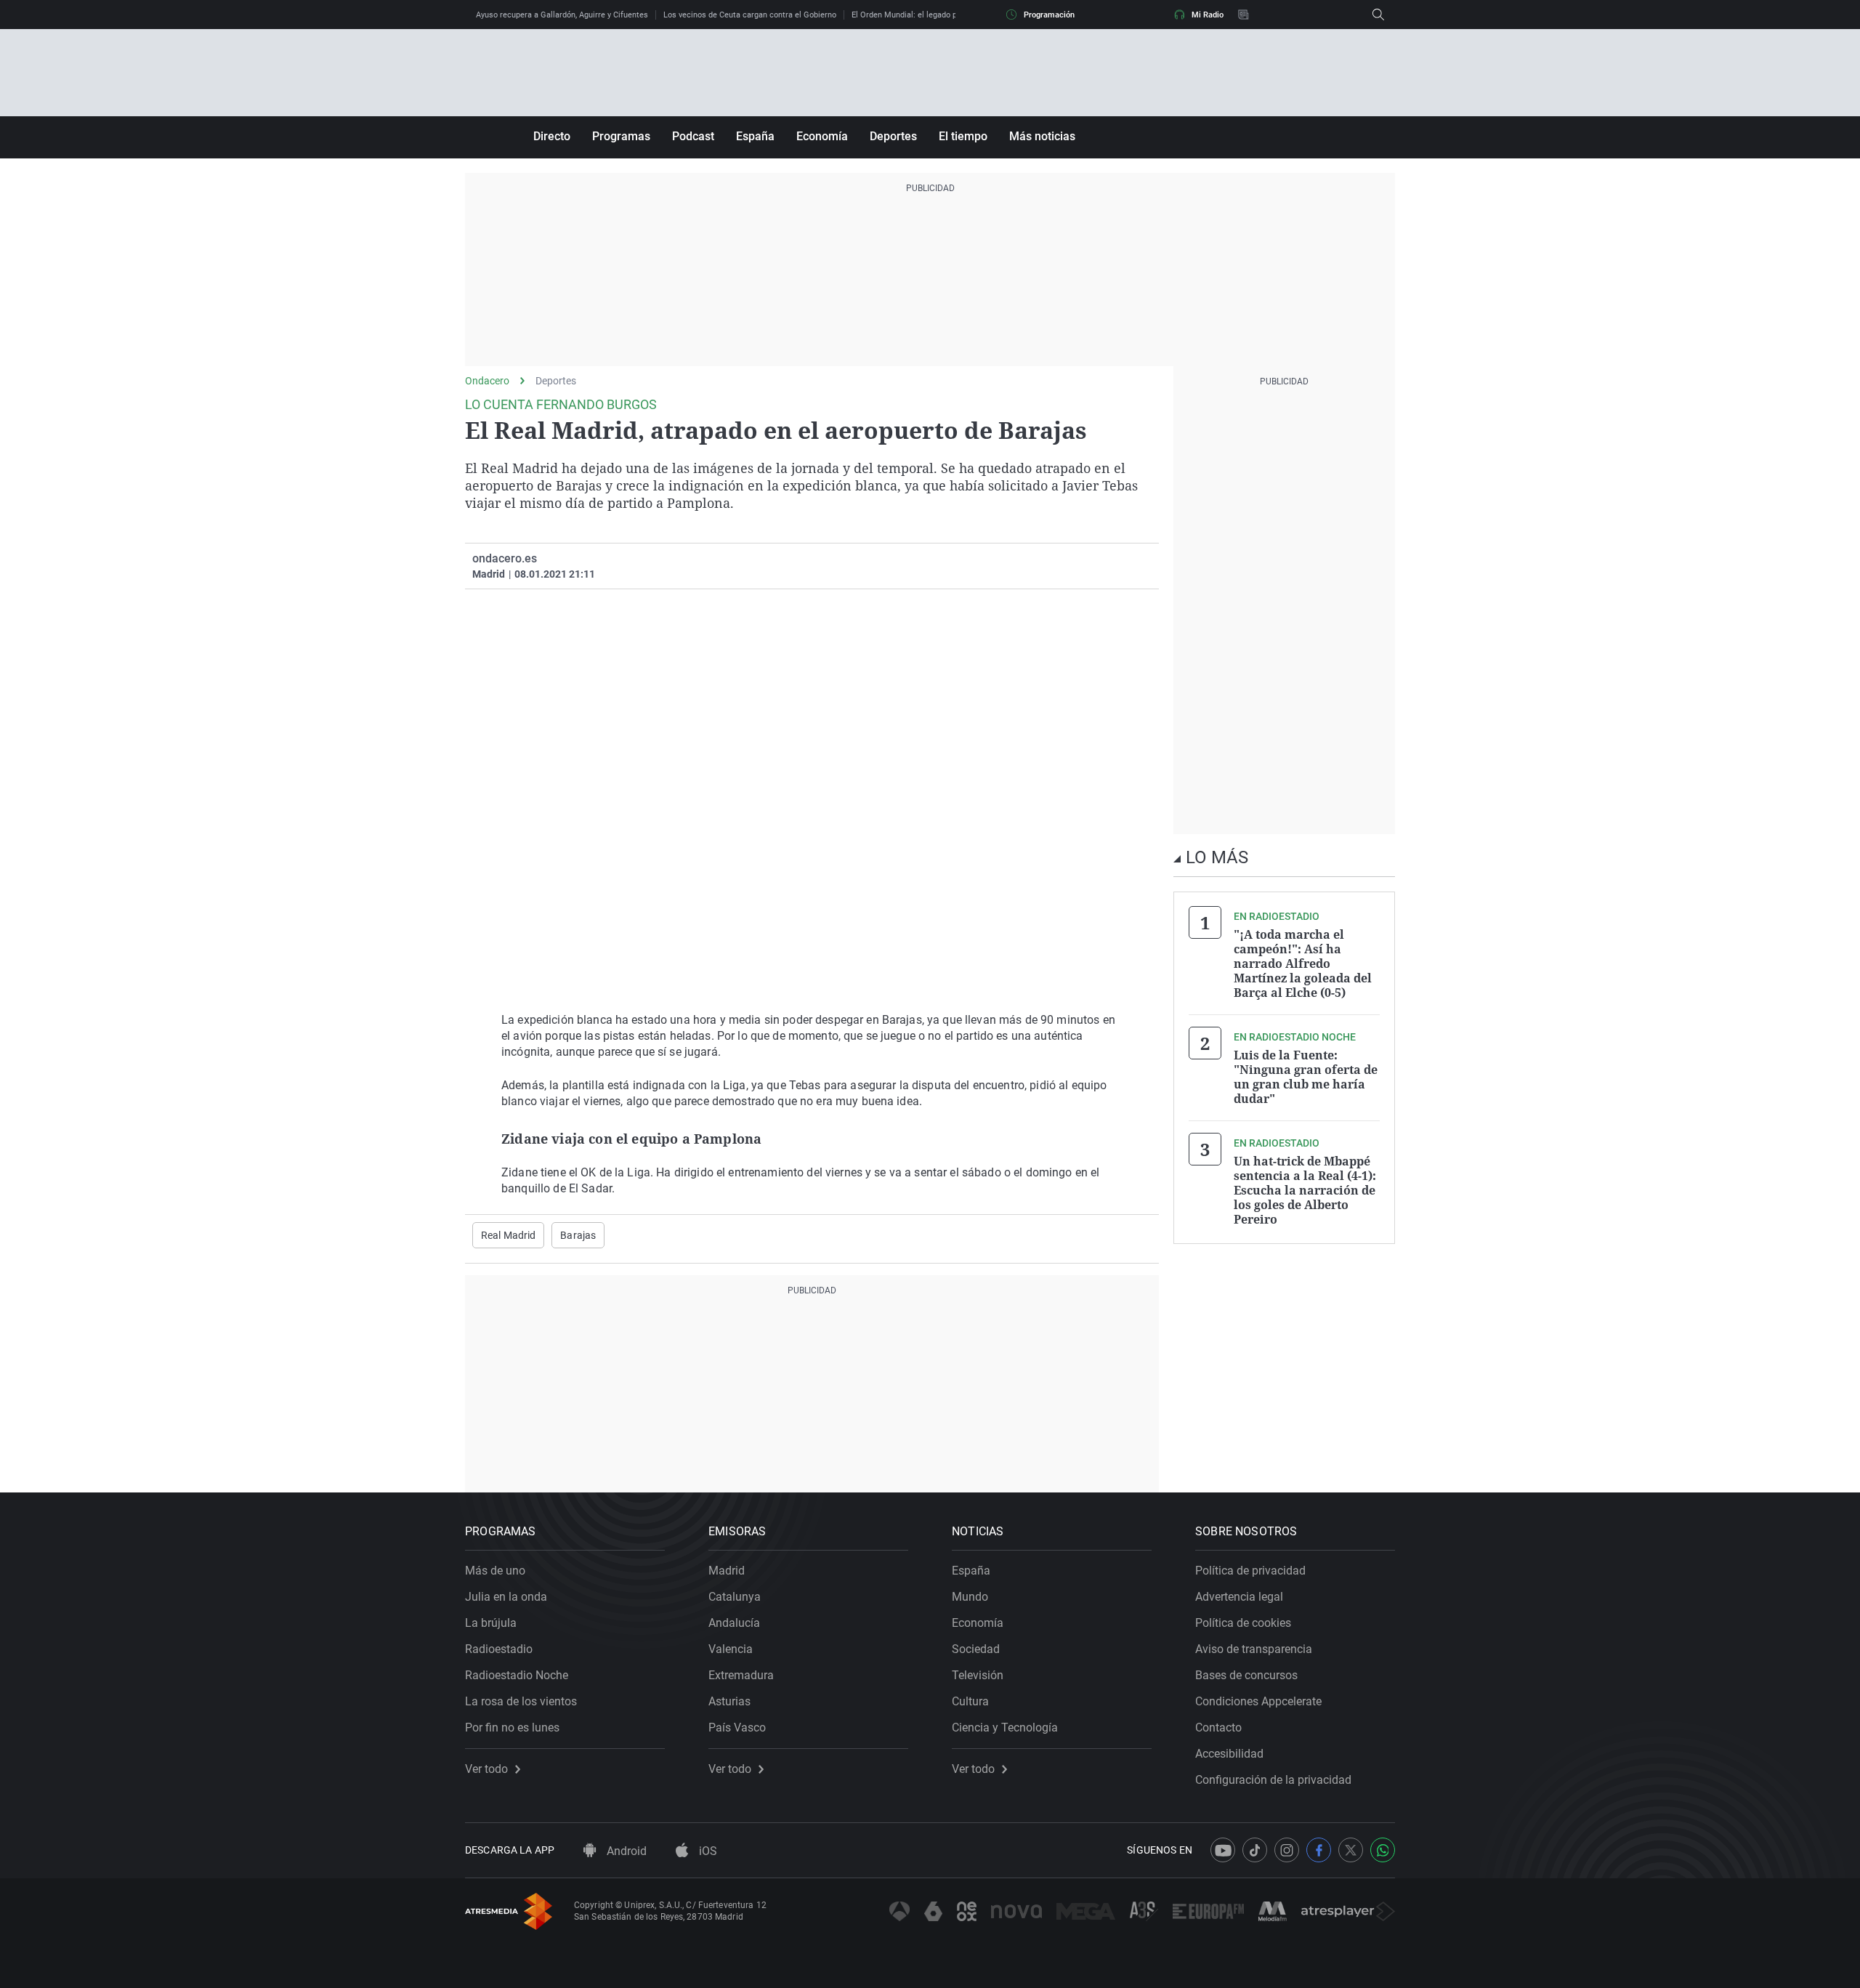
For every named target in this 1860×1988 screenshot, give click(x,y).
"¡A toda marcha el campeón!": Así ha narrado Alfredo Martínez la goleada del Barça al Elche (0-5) (1303, 963)
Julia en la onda (506, 1597)
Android (625, 1851)
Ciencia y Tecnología (1005, 1728)
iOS (707, 1851)
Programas (621, 136)
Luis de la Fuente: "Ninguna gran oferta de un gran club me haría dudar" (1306, 1077)
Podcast (693, 136)
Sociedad (976, 1649)
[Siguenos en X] (1351, 1850)
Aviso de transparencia (1254, 1649)
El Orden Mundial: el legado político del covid (933, 15)
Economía (822, 136)
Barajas (578, 1235)
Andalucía (734, 1623)
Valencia (731, 1649)
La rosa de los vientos (521, 1701)
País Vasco (737, 1728)
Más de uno (495, 1571)
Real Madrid (508, 1235)
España (755, 136)
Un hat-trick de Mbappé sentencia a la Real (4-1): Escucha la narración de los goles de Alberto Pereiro (1305, 1190)
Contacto (1218, 1728)
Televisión (978, 1675)
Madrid (727, 1571)
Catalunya (735, 1597)
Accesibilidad (1229, 1754)
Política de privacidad (1250, 1571)
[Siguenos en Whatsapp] (1383, 1850)
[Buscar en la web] (1378, 15)
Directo (552, 136)
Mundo (970, 1597)
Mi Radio (1208, 15)
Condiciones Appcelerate (1258, 1701)
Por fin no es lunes (512, 1728)
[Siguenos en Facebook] (1319, 1850)
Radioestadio (499, 1649)
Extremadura (741, 1675)
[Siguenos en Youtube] (1223, 1850)
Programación (1049, 15)
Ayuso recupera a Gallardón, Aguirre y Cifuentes (562, 15)
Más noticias (1042, 136)
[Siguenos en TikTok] (1255, 1850)
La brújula (491, 1623)
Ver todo (486, 1769)
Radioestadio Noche (517, 1675)
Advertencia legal (1239, 1597)
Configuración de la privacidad (1273, 1780)
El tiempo (963, 136)
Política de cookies (1243, 1623)
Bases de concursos (1246, 1675)
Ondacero (487, 381)
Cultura (970, 1701)
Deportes (893, 136)
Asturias (729, 1701)
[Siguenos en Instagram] (1287, 1850)
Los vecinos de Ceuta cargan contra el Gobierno (750, 15)
